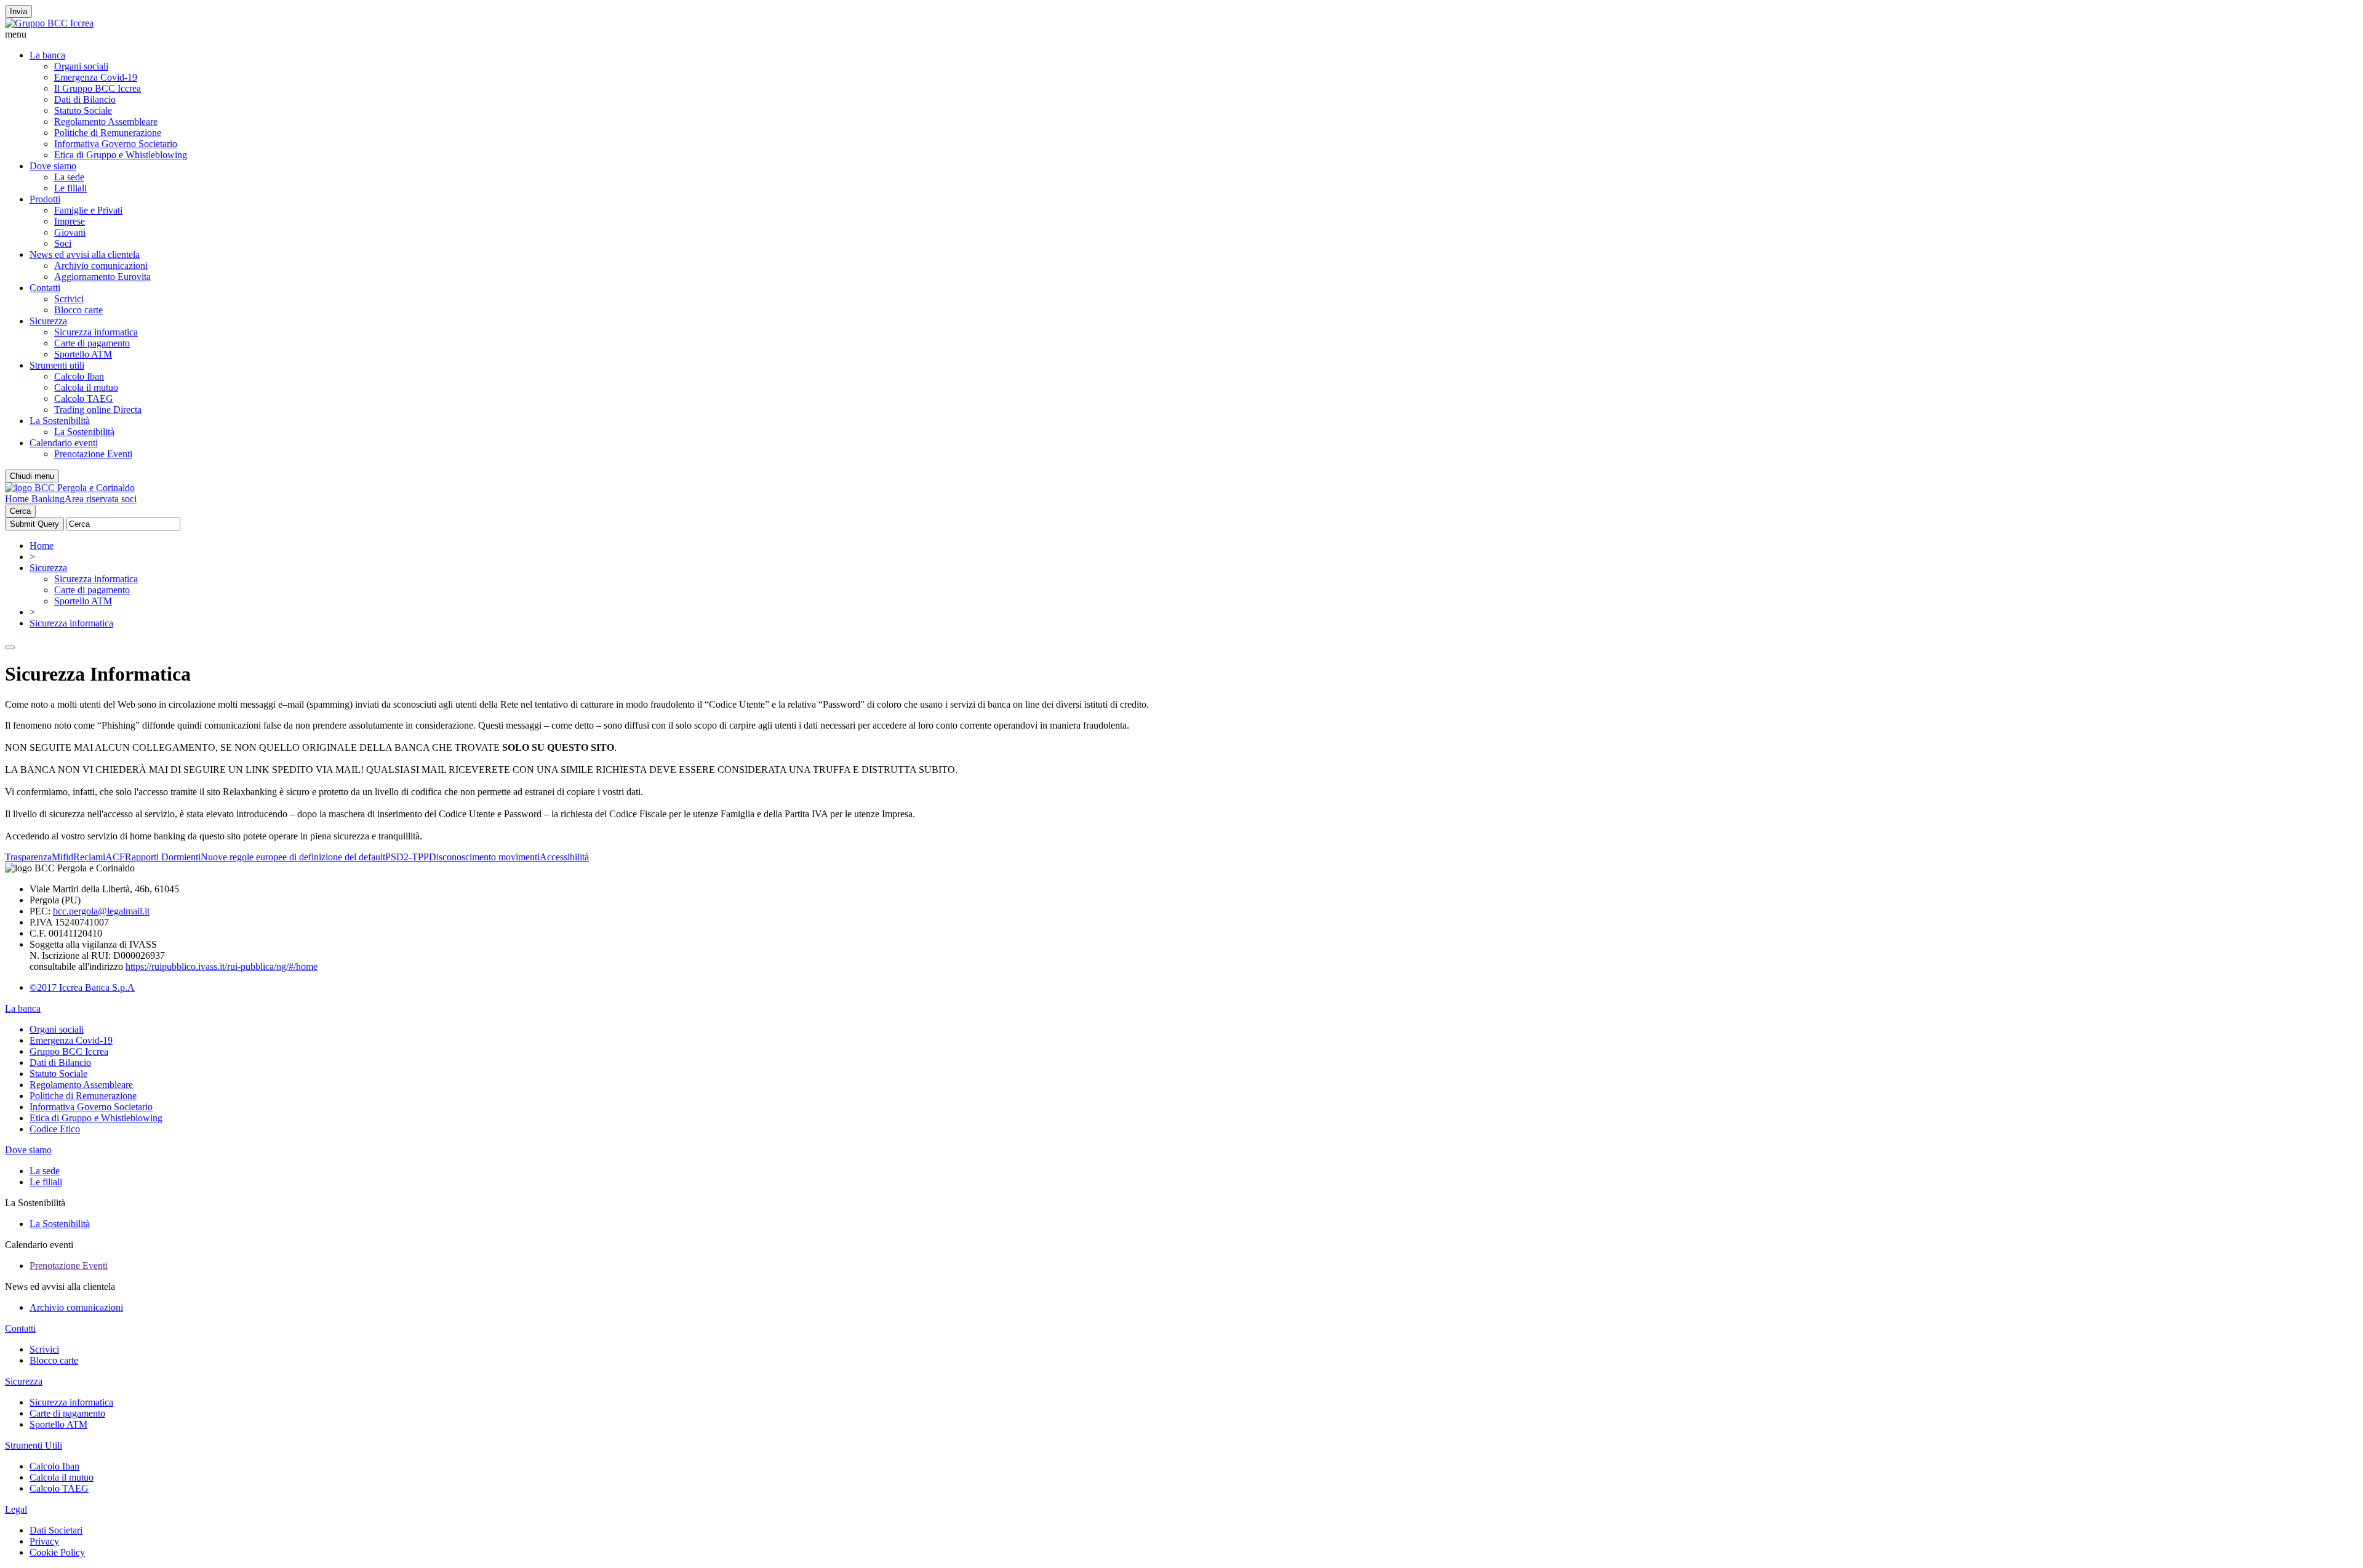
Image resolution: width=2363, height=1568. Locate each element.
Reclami (89, 857)
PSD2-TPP (407, 857)
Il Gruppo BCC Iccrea (98, 88)
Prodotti (45, 199)
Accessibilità (564, 857)
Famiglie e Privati (88, 210)
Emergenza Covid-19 (96, 77)
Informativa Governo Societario (116, 144)
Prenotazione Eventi (93, 454)
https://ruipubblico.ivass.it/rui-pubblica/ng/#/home (222, 966)
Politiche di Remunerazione (108, 133)
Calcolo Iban (79, 376)
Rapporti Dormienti (163, 857)
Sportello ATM (83, 354)
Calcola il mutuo (86, 387)
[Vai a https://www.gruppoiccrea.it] (49, 23)
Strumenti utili (57, 365)
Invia (18, 11)
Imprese (70, 221)
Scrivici (69, 299)
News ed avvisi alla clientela (85, 254)
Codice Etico (55, 1129)
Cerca (20, 511)
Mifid (62, 857)
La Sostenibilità (60, 421)
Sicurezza (48, 321)
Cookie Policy (57, 1552)
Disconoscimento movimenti (484, 857)
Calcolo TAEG (84, 398)
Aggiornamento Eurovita (102, 277)
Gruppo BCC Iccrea (69, 1051)
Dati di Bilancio (85, 99)
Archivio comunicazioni (101, 266)
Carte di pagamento (92, 343)
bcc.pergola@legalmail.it (101, 911)
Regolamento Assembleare (106, 122)
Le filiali (70, 188)
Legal (16, 1509)
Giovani (70, 232)
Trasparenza (28, 857)
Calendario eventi (64, 443)
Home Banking (35, 499)
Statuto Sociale (83, 110)
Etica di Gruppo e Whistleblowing (121, 155)
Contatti (45, 288)
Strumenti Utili (34, 1445)
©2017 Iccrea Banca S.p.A (82, 987)
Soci (63, 243)
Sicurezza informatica (96, 332)
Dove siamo (53, 166)
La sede (69, 177)
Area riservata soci (101, 499)
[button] (1181, 34)
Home (42, 546)
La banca (47, 55)
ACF (115, 857)
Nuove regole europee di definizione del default (293, 857)
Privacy (44, 1541)
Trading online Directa (98, 410)
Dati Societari (56, 1530)
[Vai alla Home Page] (70, 488)
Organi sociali (81, 66)
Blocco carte (78, 310)
